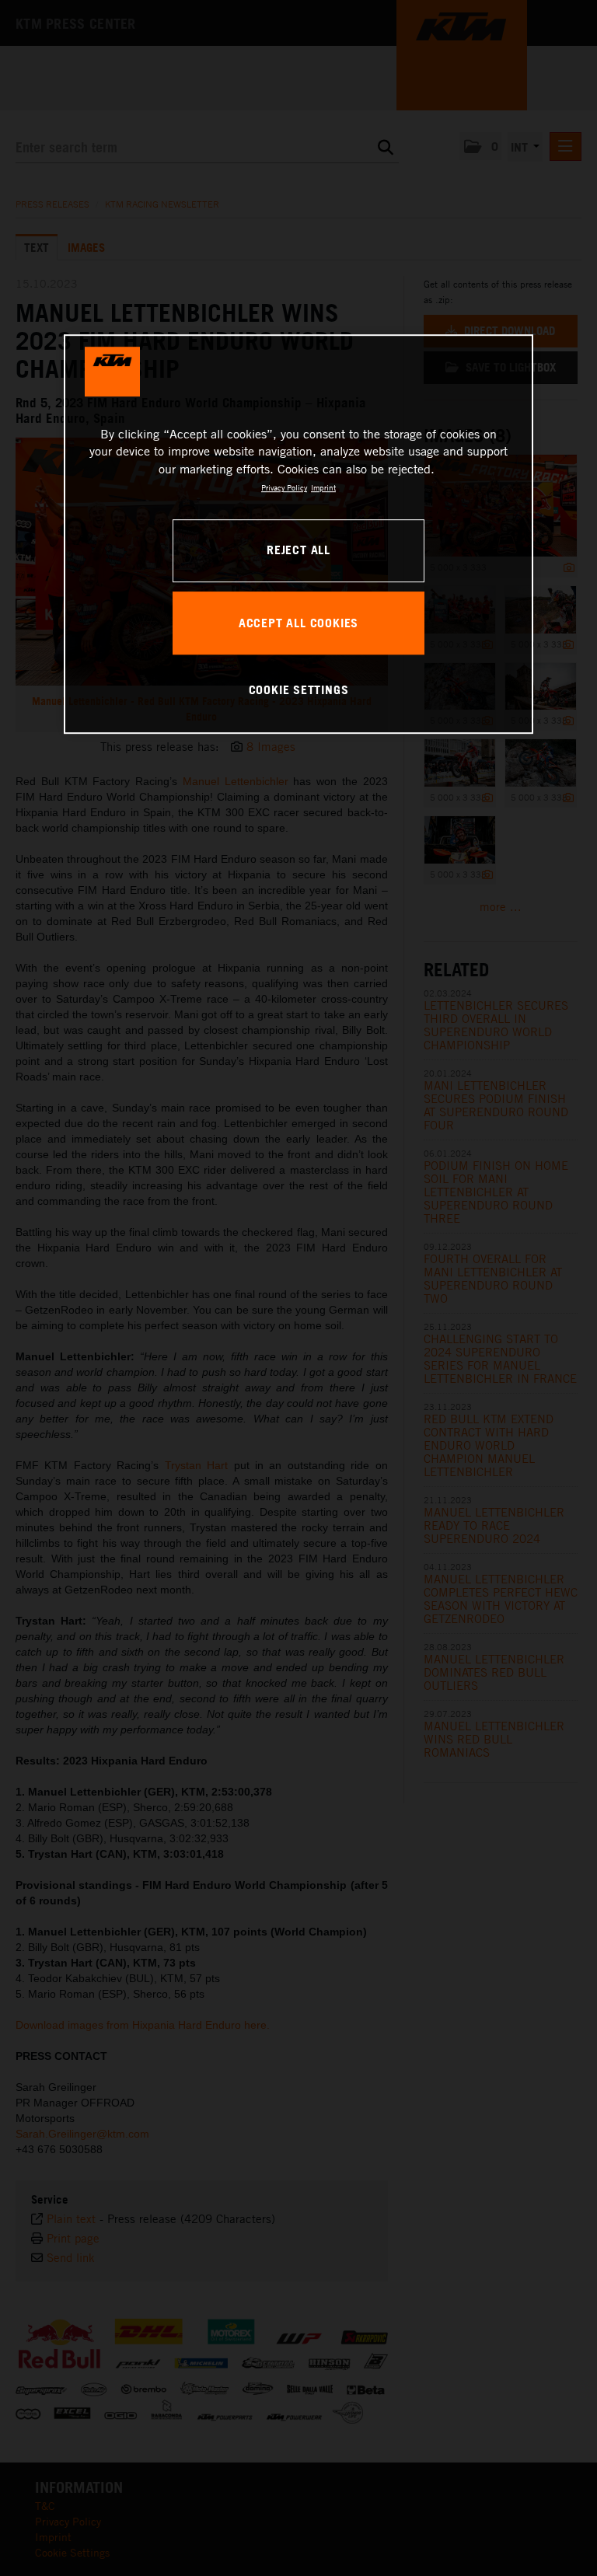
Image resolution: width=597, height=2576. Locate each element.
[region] (298, 534)
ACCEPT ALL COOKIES (298, 623)
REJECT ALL (298, 550)
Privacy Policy (284, 487)
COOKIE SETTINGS (299, 689)
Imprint (323, 487)
